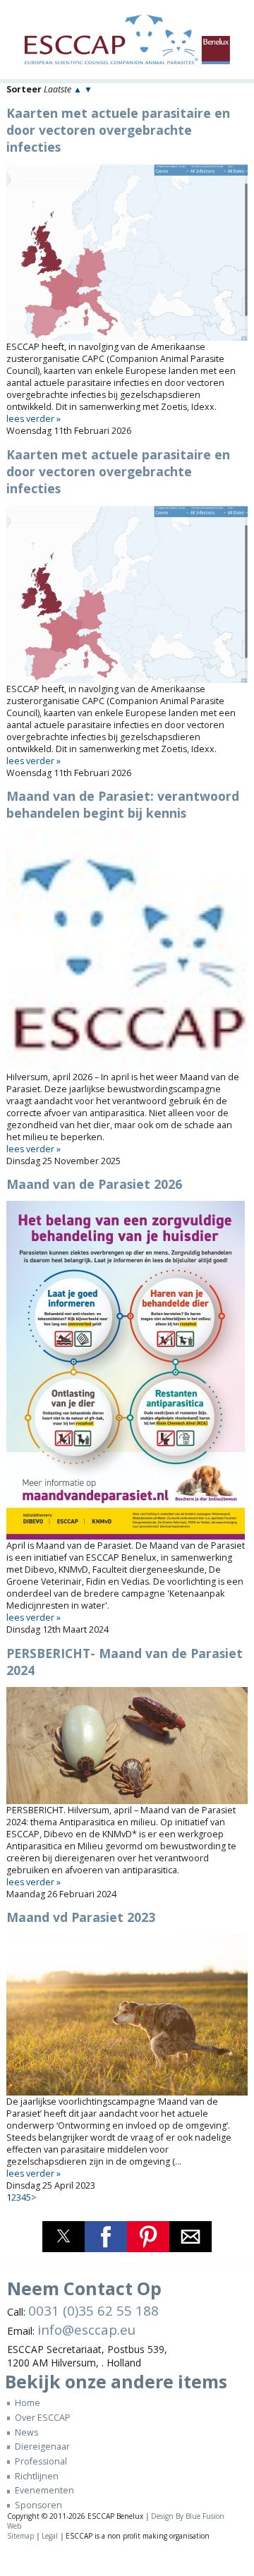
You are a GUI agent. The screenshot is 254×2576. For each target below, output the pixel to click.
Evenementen (44, 2490)
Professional (41, 2461)
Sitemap (20, 2536)
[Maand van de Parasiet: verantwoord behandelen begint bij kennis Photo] (127, 950)
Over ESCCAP (42, 2418)
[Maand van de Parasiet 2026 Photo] (127, 1370)
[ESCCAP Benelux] (127, 43)
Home (27, 2403)
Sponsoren (38, 2505)
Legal (50, 2536)
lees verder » (34, 419)
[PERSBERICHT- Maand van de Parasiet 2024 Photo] (127, 1746)
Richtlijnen (36, 2476)
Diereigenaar (42, 2447)
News (26, 2432)
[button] (64, 2237)
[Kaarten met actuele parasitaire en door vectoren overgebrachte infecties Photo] (127, 253)
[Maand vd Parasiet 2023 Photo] (127, 2015)
